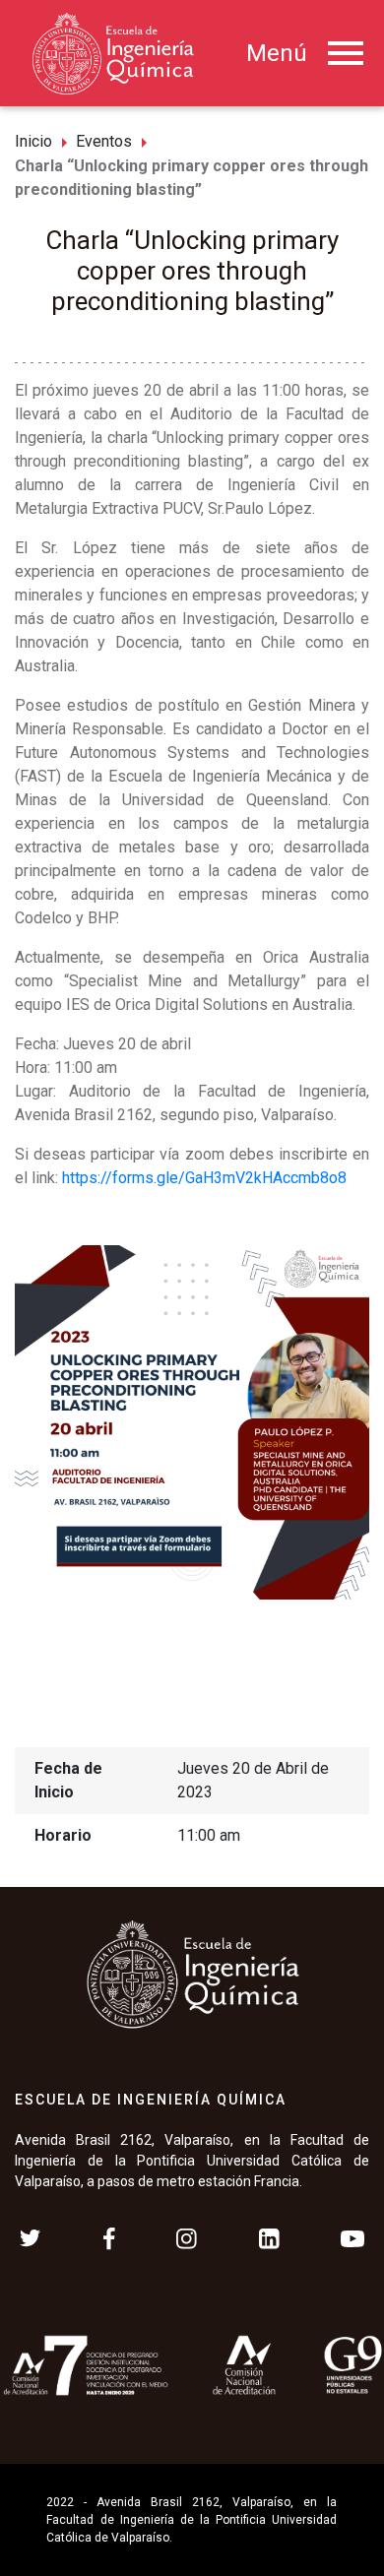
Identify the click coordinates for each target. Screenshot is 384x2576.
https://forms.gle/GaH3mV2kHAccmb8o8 (204, 1178)
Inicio (33, 141)
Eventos (104, 141)
